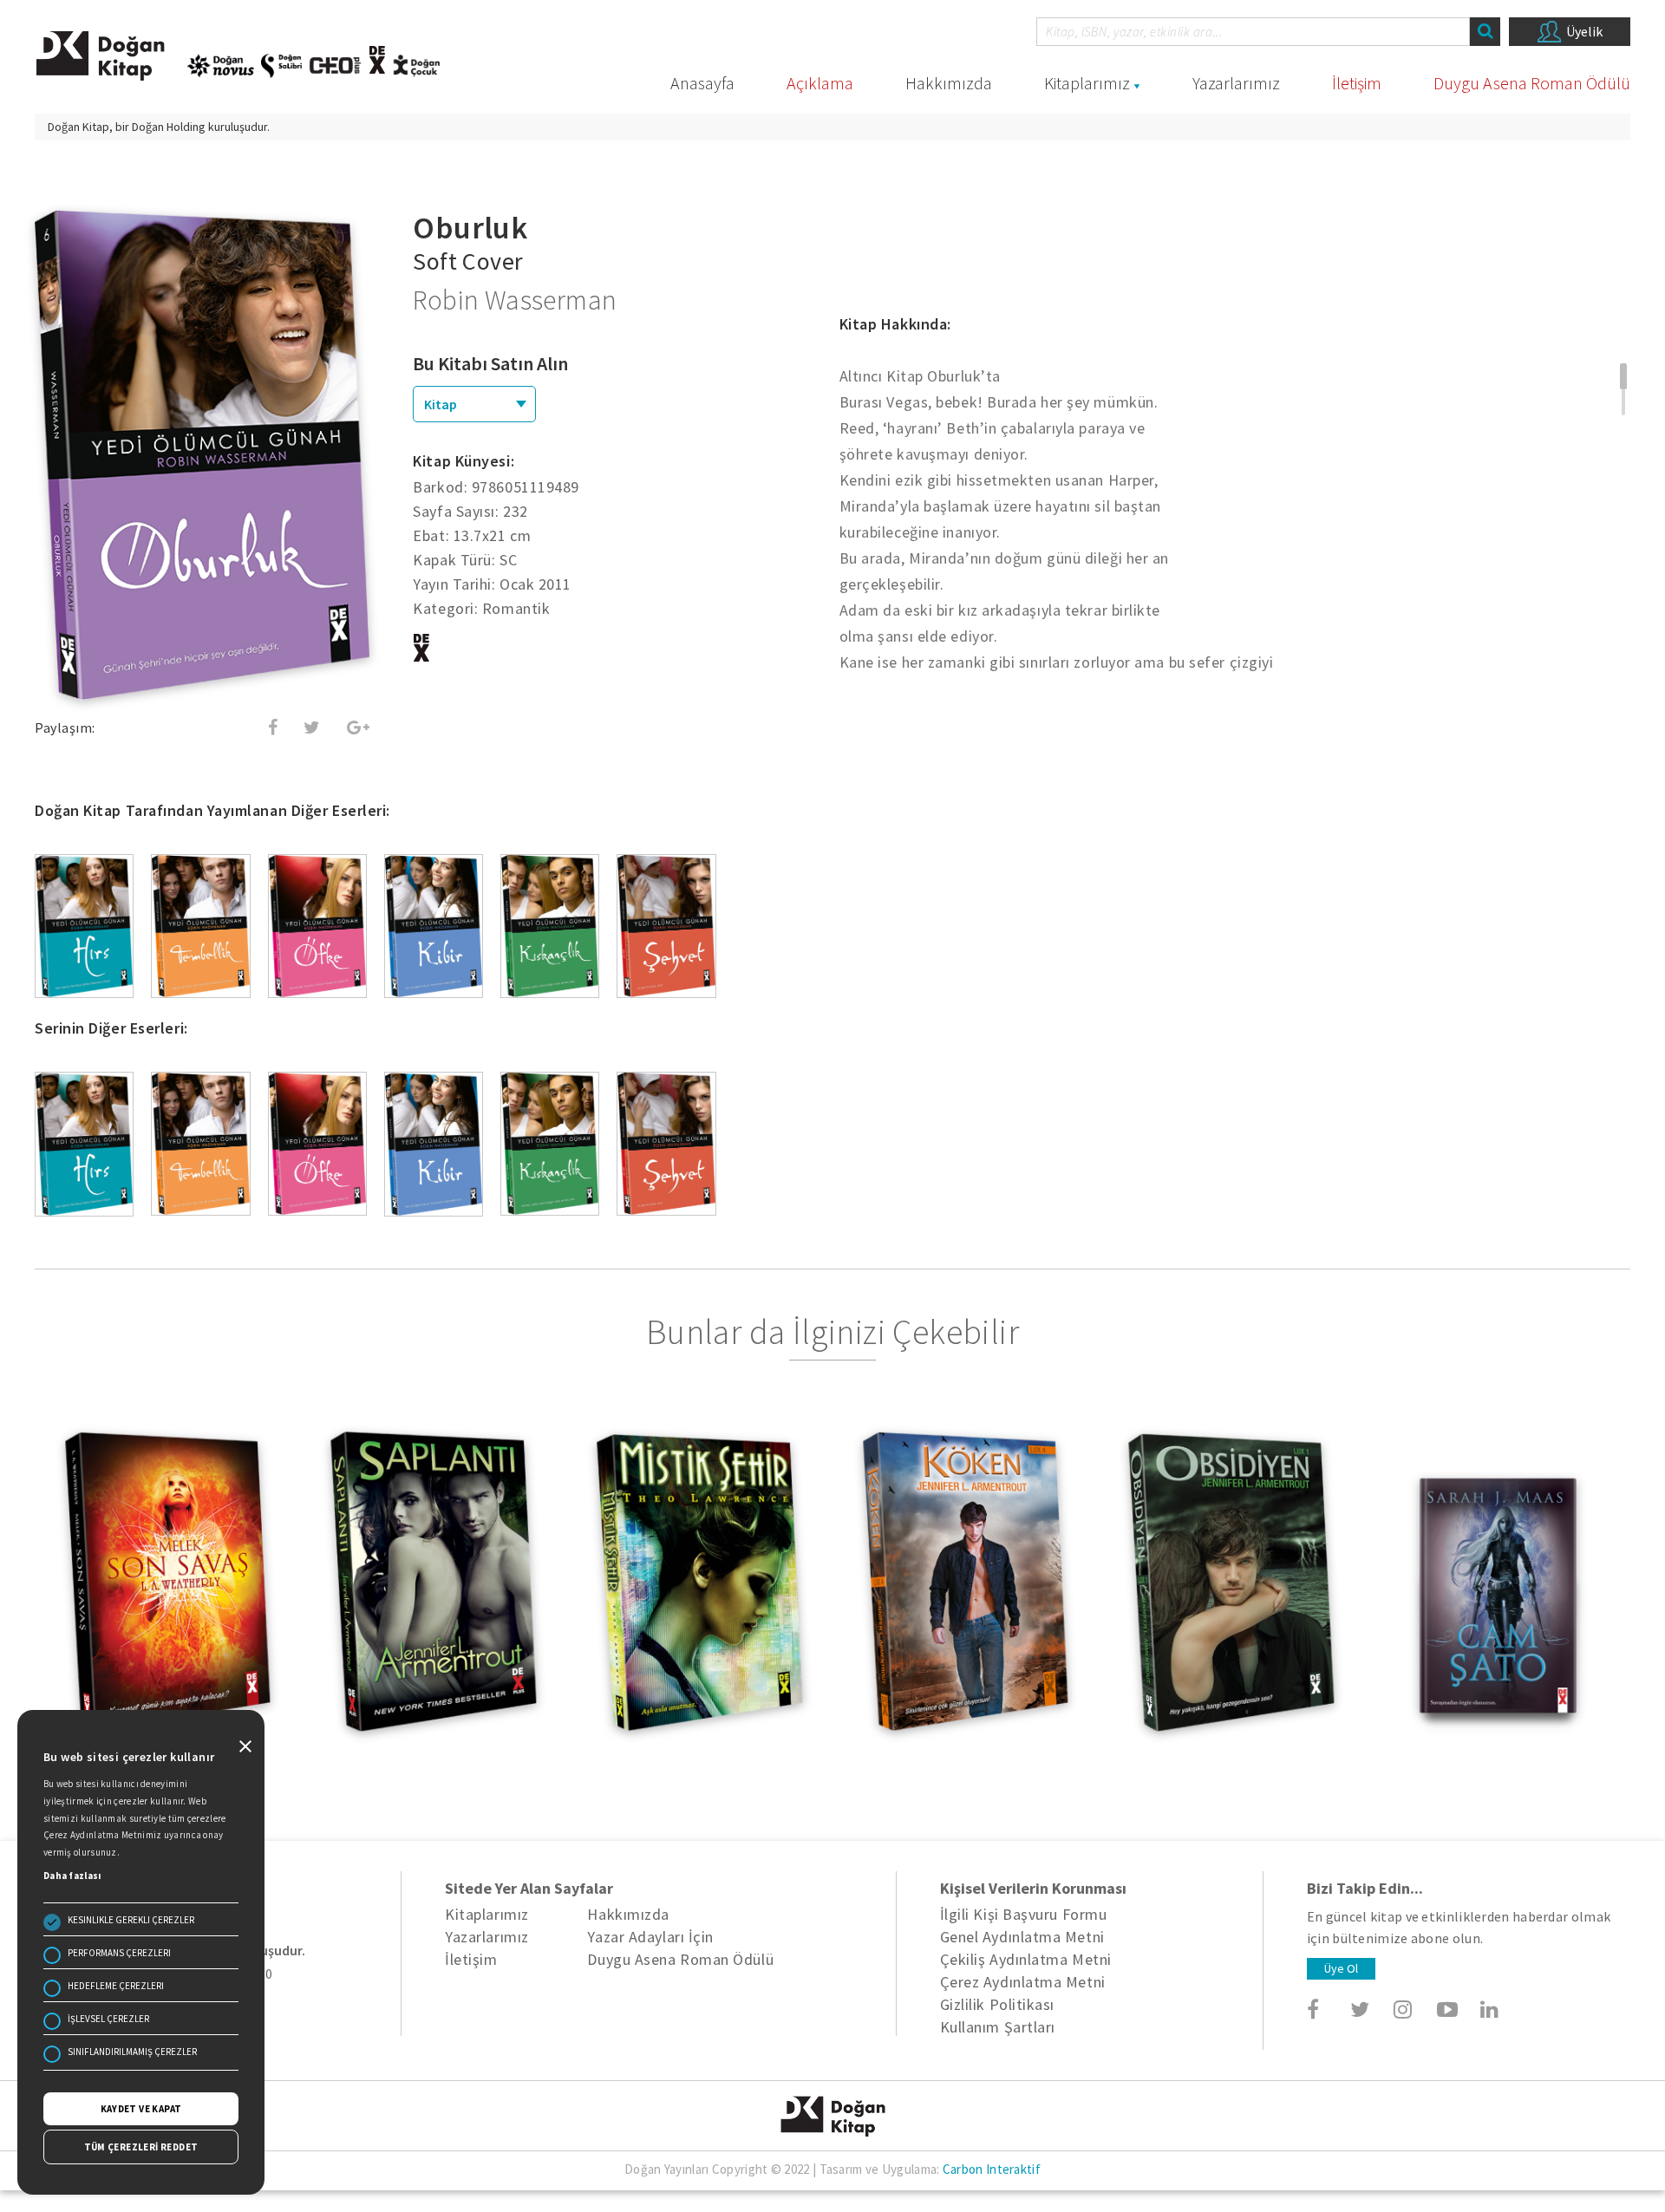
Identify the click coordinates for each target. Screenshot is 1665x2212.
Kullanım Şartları (998, 2027)
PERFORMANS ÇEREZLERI (119, 1953)
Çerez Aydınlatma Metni (1023, 1982)
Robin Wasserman (515, 300)
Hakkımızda (949, 83)
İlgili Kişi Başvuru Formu (1024, 1914)
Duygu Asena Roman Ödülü (1532, 83)
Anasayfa (702, 83)
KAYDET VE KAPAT (141, 2109)
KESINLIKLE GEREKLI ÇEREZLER (131, 1920)
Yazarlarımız (1236, 83)
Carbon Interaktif (992, 2169)
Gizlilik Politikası (997, 2004)
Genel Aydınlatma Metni (1022, 1937)
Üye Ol (1341, 1968)
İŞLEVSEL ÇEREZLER (108, 2019)
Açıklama (820, 83)
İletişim (1357, 83)
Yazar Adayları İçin (650, 1937)
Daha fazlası (72, 1876)
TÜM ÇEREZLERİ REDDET (141, 2147)
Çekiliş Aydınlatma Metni (1026, 1959)
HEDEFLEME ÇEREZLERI (116, 1986)
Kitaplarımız (1087, 83)
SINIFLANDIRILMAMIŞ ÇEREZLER (132, 2052)
